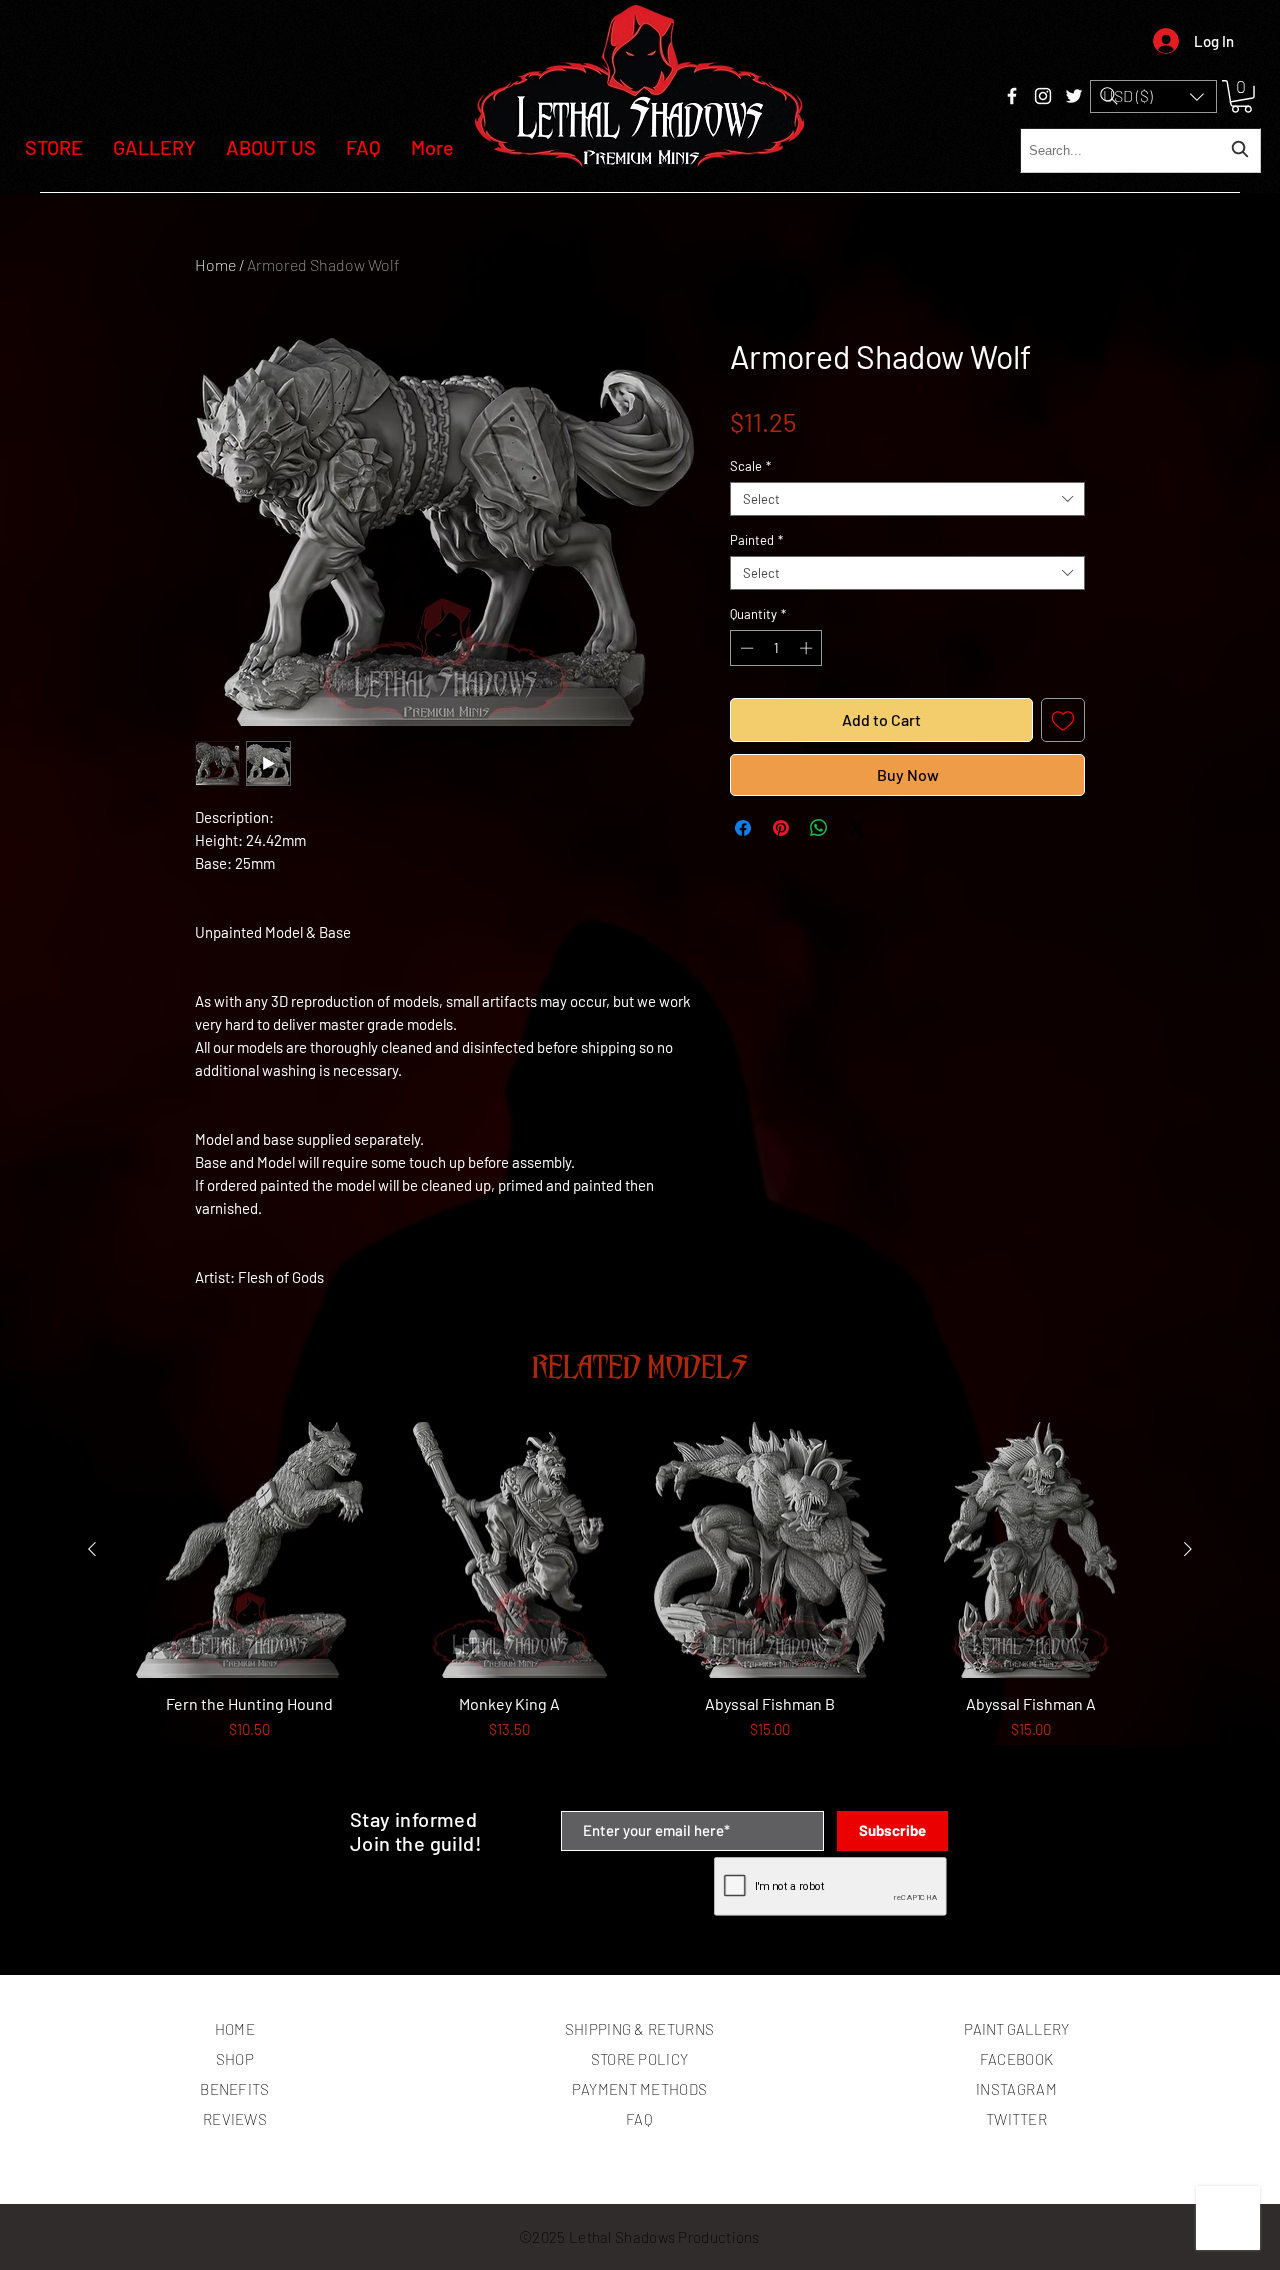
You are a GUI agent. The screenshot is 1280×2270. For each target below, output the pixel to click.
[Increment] (808, 648)
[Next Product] (1188, 1549)
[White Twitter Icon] (1074, 96)
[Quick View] (249, 1550)
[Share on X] (857, 828)
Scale (750, 466)
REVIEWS (235, 2119)
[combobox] (1140, 150)
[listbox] (1153, 96)
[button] (1153, 96)
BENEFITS (234, 2089)
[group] (640, 1607)
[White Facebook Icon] (1012, 96)
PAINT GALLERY (1016, 2029)
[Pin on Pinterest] (781, 828)
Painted (756, 540)
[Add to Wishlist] (1063, 720)
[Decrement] (745, 648)
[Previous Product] (92, 1549)
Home (215, 264)
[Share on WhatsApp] (819, 828)
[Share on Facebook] (743, 828)
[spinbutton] (776, 648)
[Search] (1109, 96)
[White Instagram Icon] (1043, 96)
